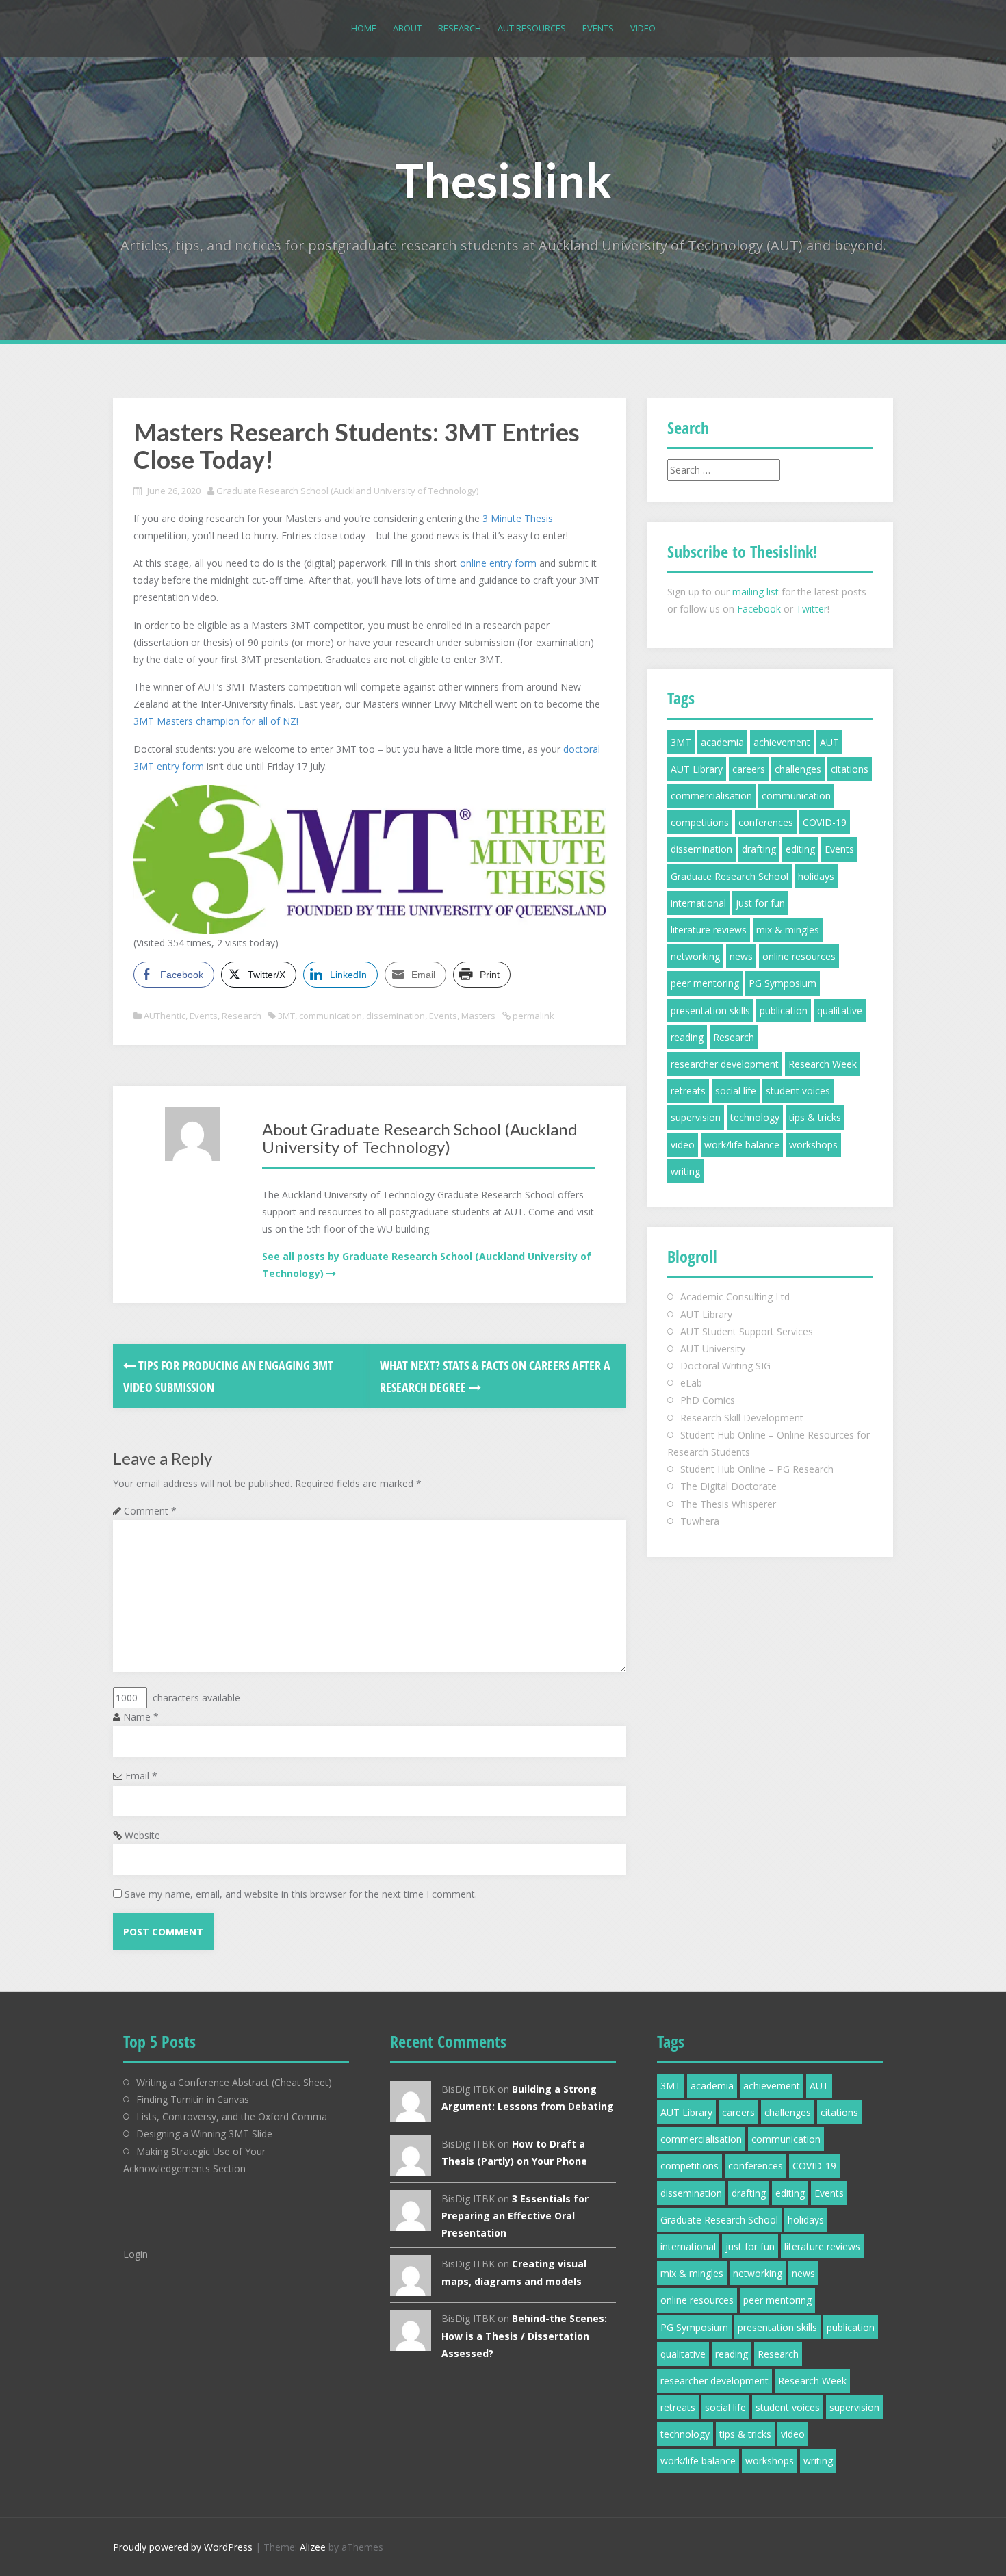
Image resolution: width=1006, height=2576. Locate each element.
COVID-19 (825, 822)
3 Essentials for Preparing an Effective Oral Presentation (515, 2216)
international (698, 903)
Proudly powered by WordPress (183, 2547)
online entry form (498, 563)
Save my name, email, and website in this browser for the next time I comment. (301, 1894)
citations (850, 769)
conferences (766, 822)
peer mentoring (705, 983)
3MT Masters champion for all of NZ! (216, 721)
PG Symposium (783, 983)
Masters (478, 1016)
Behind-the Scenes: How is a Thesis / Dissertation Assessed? (524, 2335)
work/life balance (742, 1145)
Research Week (823, 1064)
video (683, 1145)
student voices (798, 1091)
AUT (829, 742)
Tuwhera (700, 1521)
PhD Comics (708, 1400)
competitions (700, 822)
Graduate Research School (730, 876)
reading (687, 1037)
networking (695, 956)
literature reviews (709, 930)
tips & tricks (815, 1117)
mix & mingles (788, 930)
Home (364, 28)
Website (142, 1835)
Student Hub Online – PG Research (757, 1469)
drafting (759, 849)
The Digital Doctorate (728, 1486)
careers (749, 769)
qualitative (840, 1010)
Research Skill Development (742, 1418)
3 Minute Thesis (518, 518)
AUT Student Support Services (747, 1331)
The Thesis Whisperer (728, 1504)
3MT (286, 1016)
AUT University (713, 1349)
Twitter (812, 609)
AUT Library (697, 769)
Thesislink (503, 180)
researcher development (725, 1064)
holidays (816, 876)
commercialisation (711, 796)
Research (460, 28)
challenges (798, 769)
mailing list (756, 592)
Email (141, 1776)
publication (784, 1010)
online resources (799, 956)
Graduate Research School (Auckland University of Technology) (347, 491)
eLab (691, 1383)
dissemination (396, 1016)
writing (685, 1171)
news (741, 956)
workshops (813, 1145)
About (407, 28)
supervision (696, 1117)
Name (141, 1717)
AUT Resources (532, 28)
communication (331, 1016)
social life (736, 1091)
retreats (688, 1091)
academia (722, 742)
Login (136, 2254)
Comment (150, 1511)
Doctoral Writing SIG (725, 1366)
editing (800, 849)
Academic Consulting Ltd (735, 1297)
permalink (532, 1016)
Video (643, 28)
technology (755, 1117)
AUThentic (165, 1016)
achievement (782, 742)
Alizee (313, 2547)
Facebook (759, 609)
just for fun (760, 903)
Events (598, 28)
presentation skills (710, 1010)
